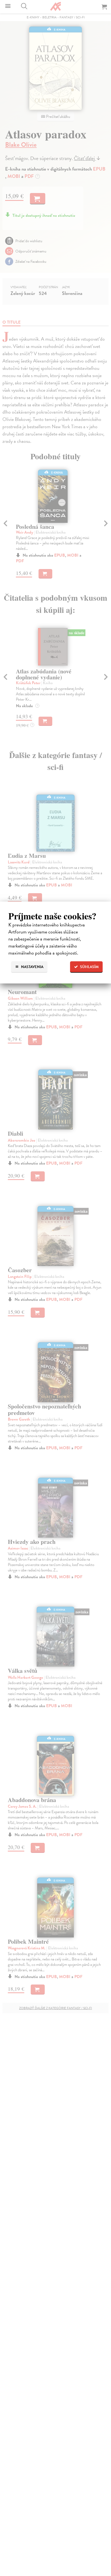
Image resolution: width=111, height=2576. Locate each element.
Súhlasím (89, 967)
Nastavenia (32, 967)
